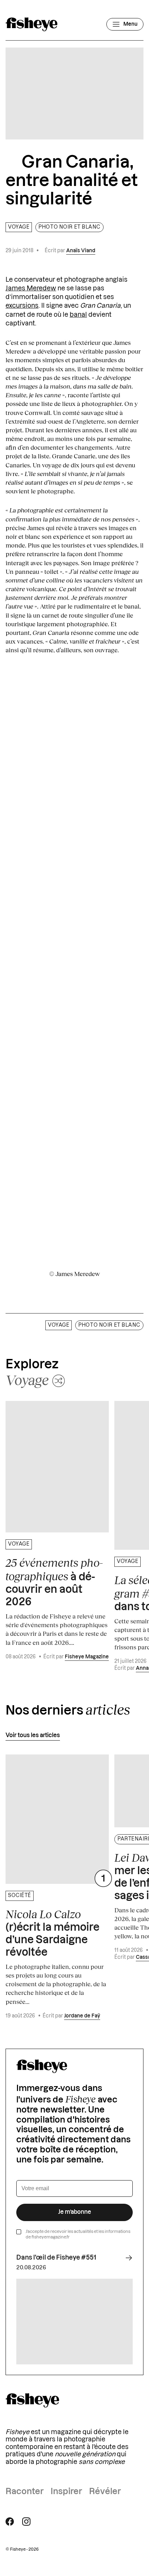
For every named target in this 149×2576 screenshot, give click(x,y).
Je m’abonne (75, 2212)
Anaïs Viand (81, 251)
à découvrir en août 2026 (54, 1582)
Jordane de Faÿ (82, 2016)
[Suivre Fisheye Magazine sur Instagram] (26, 2522)
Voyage (19, 227)
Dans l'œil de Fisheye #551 (56, 2258)
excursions (22, 306)
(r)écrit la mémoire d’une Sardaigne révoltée (52, 1933)
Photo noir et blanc (69, 227)
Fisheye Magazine (87, 1657)
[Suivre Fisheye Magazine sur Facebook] (10, 2522)
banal (78, 315)
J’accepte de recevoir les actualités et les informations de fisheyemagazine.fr (78, 2234)
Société (20, 1896)
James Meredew (31, 288)
